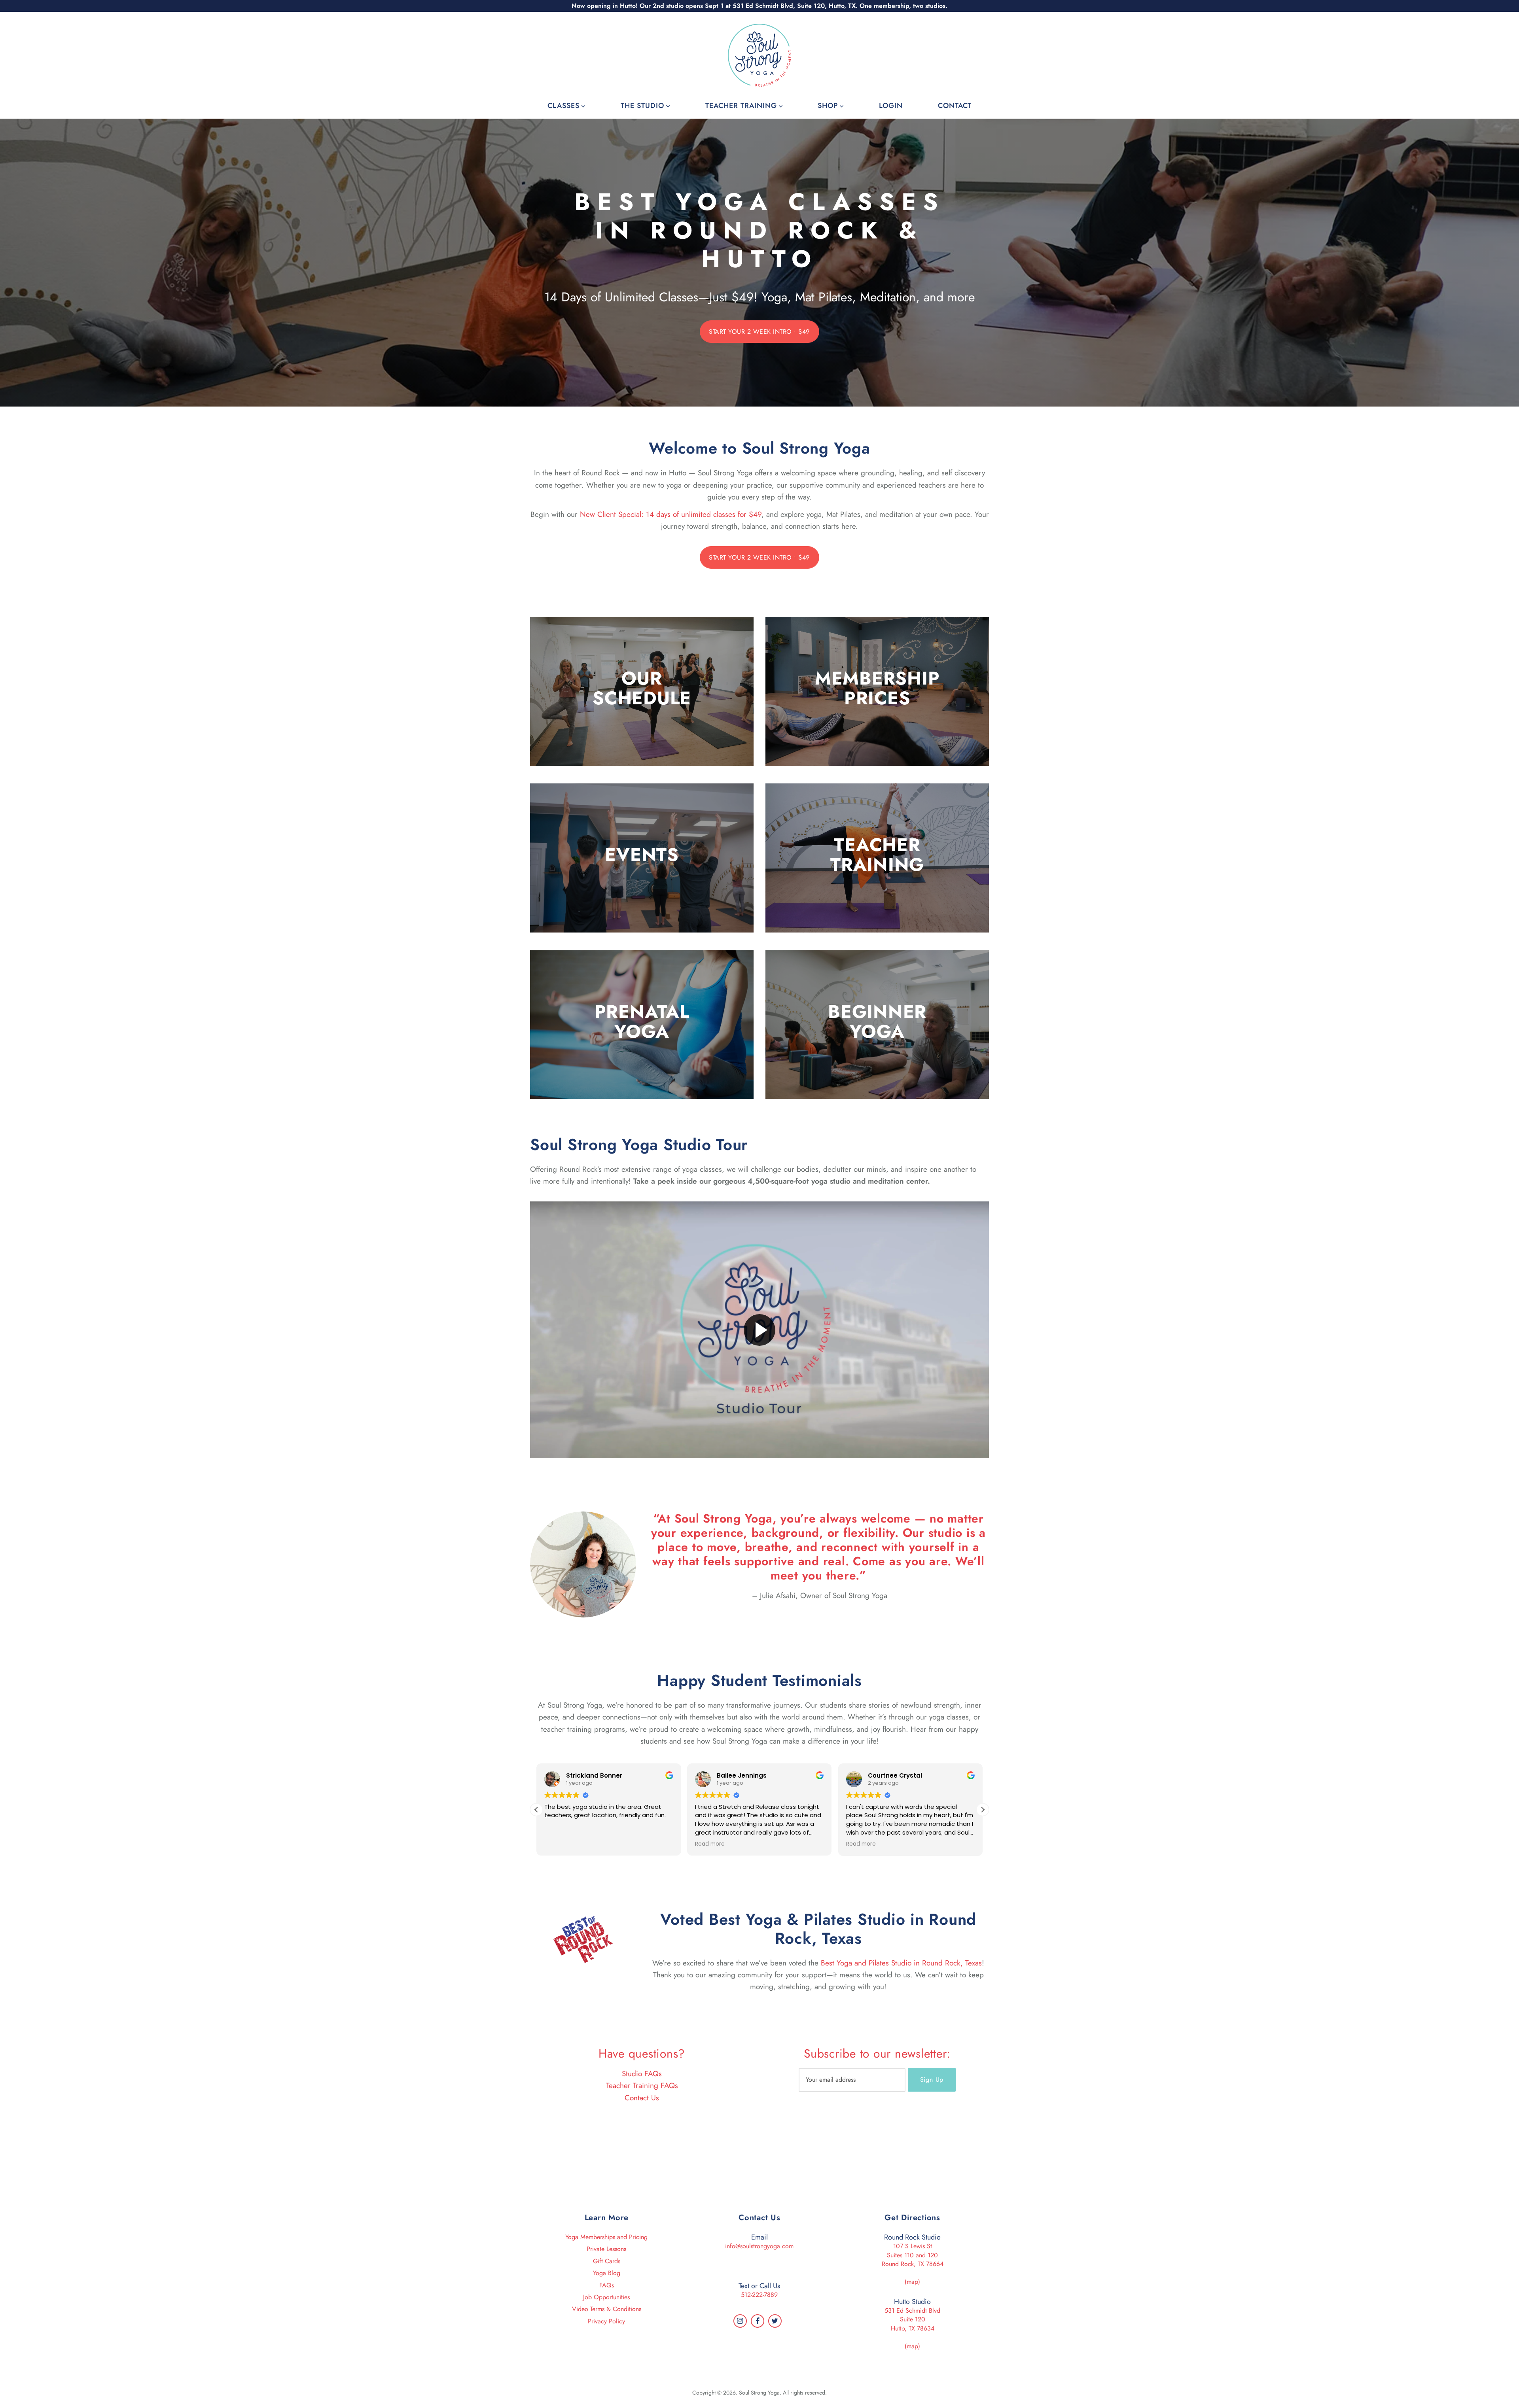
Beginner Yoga (877, 1021)
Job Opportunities (606, 2297)
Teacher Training (877, 855)
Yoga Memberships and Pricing (606, 2237)
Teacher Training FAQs (642, 2085)
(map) (912, 2282)
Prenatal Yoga (642, 1021)
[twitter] (775, 2321)
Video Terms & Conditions (607, 2309)
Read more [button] (559, 1844)
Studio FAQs (642, 2074)
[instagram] (740, 2321)
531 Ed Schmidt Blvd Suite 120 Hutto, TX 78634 (912, 2319)
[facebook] (758, 2321)
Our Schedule (642, 688)
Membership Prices (877, 688)
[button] (983, 1810)
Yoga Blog (607, 2273)
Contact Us (642, 2098)
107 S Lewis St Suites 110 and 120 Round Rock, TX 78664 (913, 2255)
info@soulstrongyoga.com (759, 2246)
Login (891, 106)
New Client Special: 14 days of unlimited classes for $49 (671, 514)
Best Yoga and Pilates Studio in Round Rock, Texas (901, 1963)
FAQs (607, 2285)
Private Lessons (606, 2249)
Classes (563, 106)
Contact (955, 106)
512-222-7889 (759, 2295)
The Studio (642, 106)
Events (642, 855)
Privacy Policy (606, 2321)
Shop (828, 106)
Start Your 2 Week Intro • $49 (759, 332)
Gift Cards (607, 2261)
